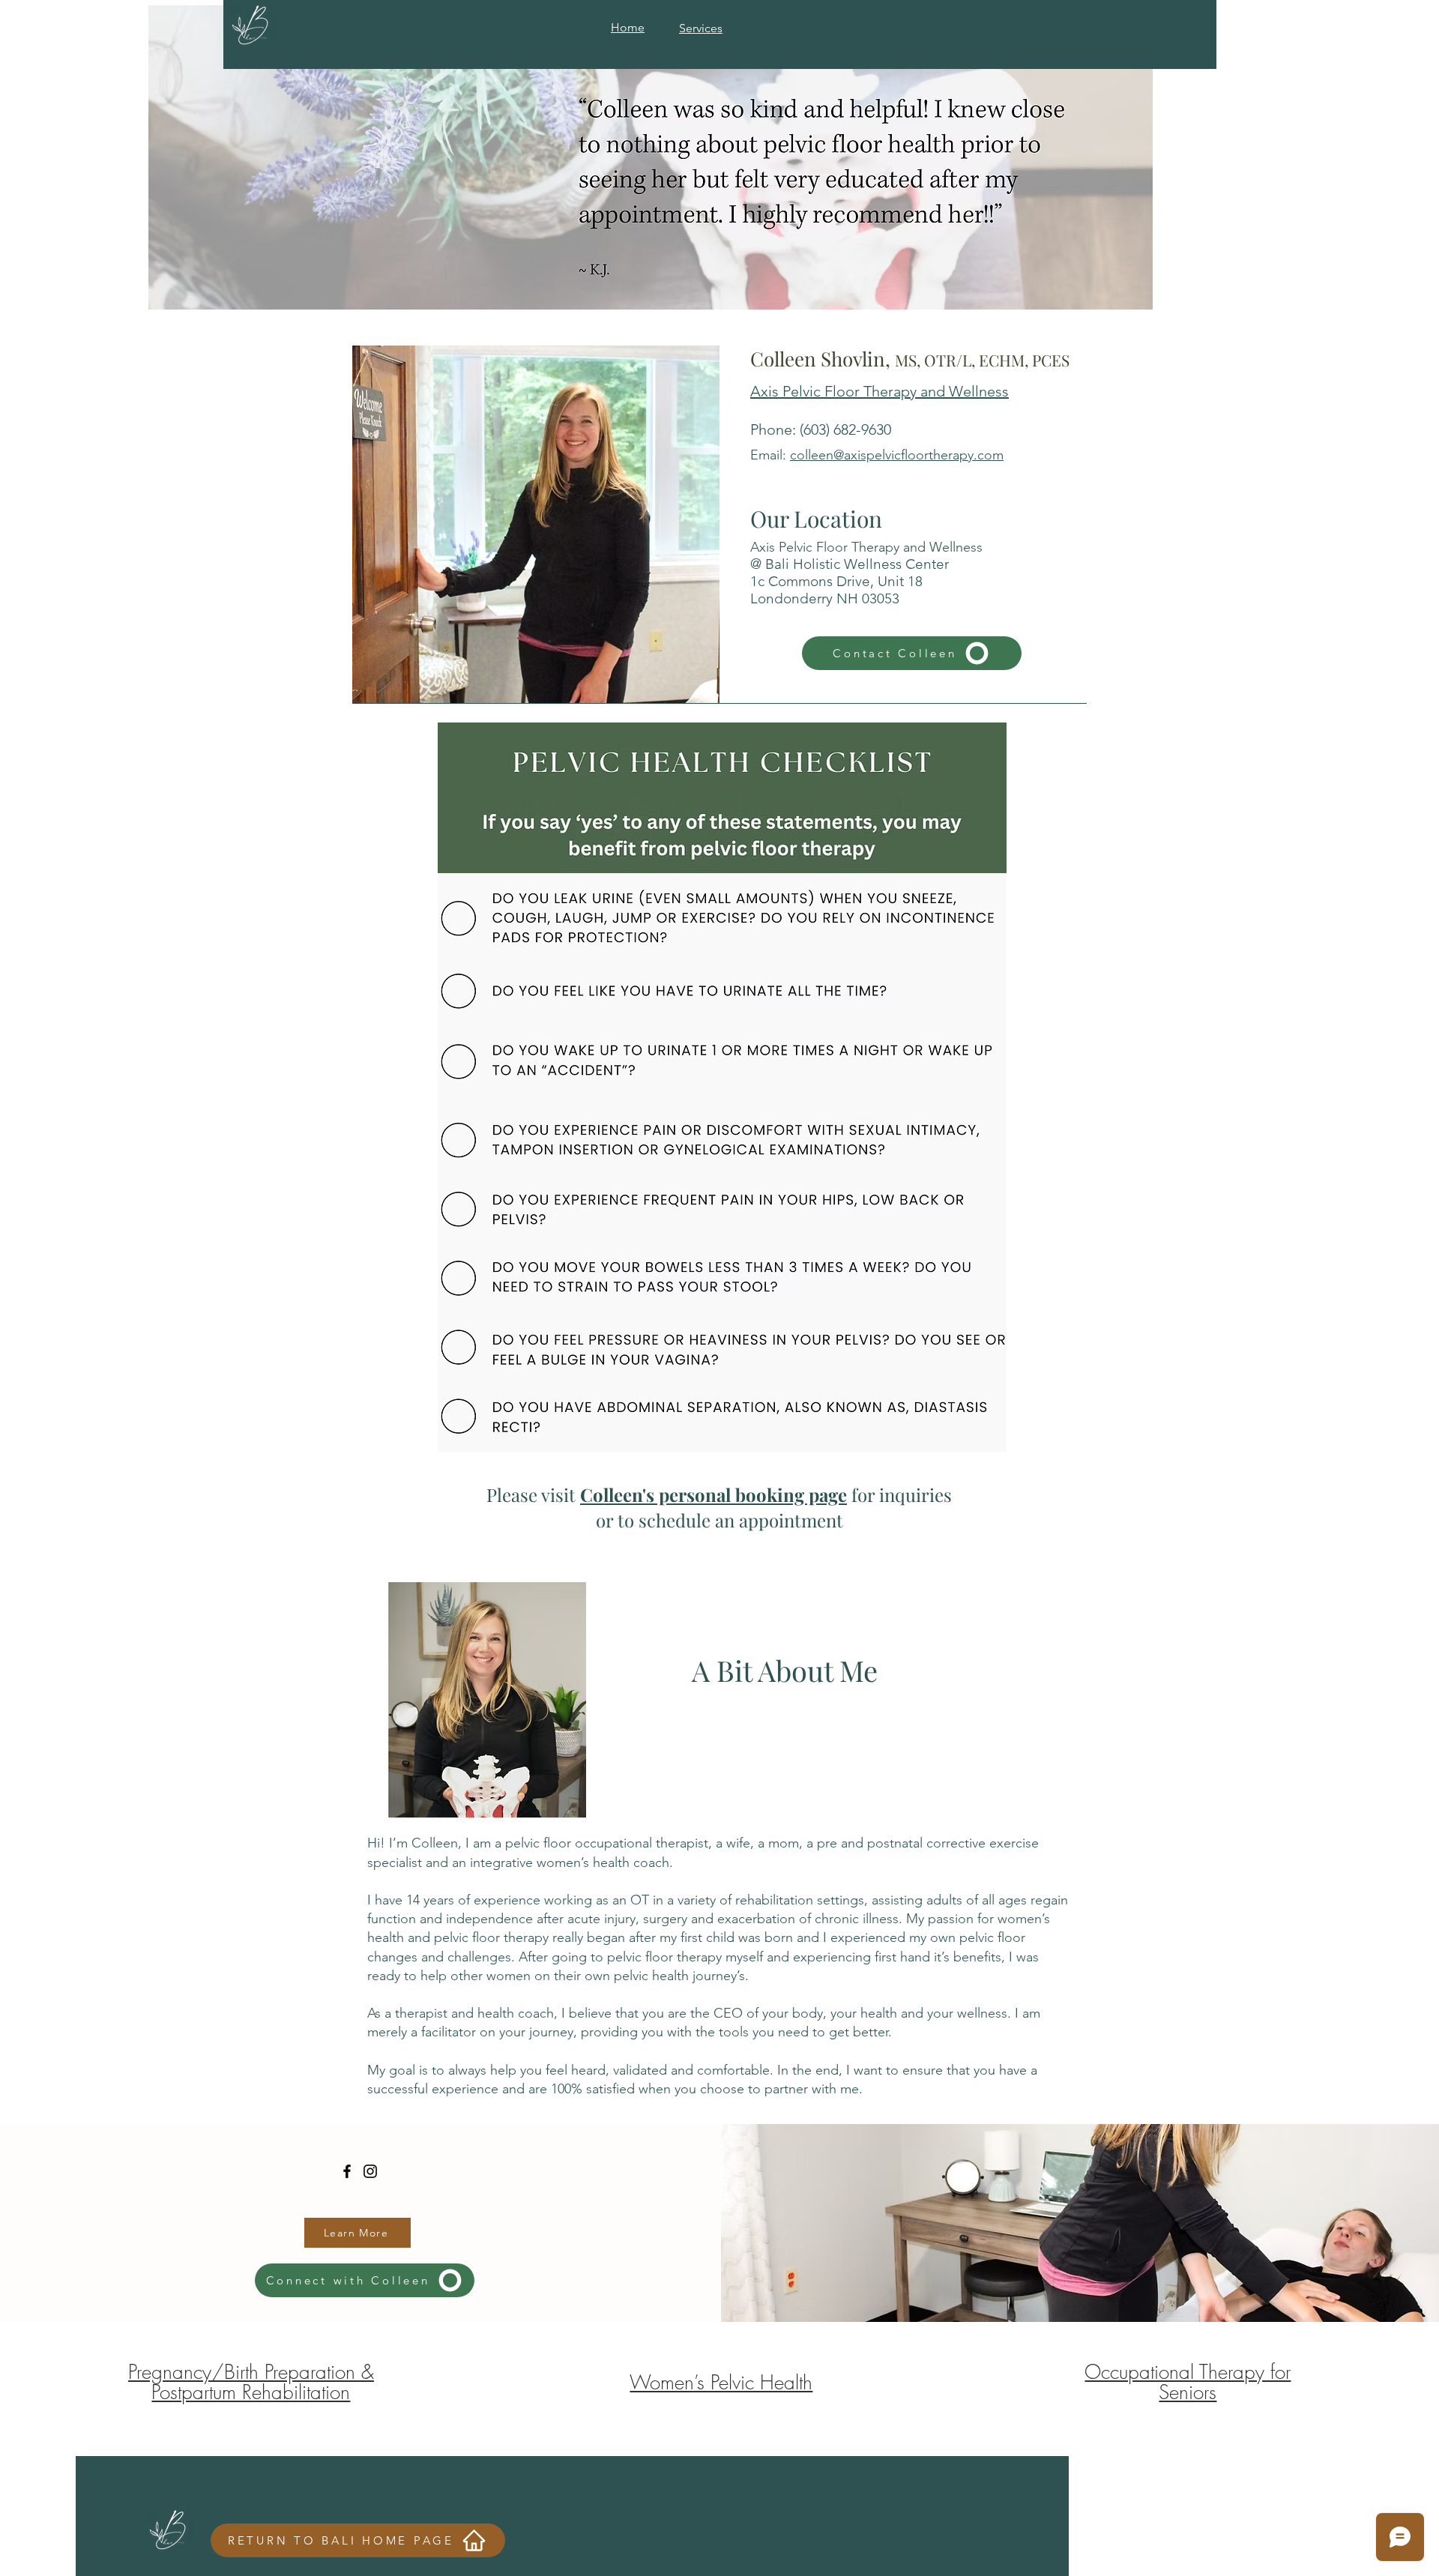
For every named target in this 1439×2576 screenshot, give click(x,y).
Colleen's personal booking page (714, 1494)
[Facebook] (347, 2171)
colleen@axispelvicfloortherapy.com (897, 455)
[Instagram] (370, 2171)
